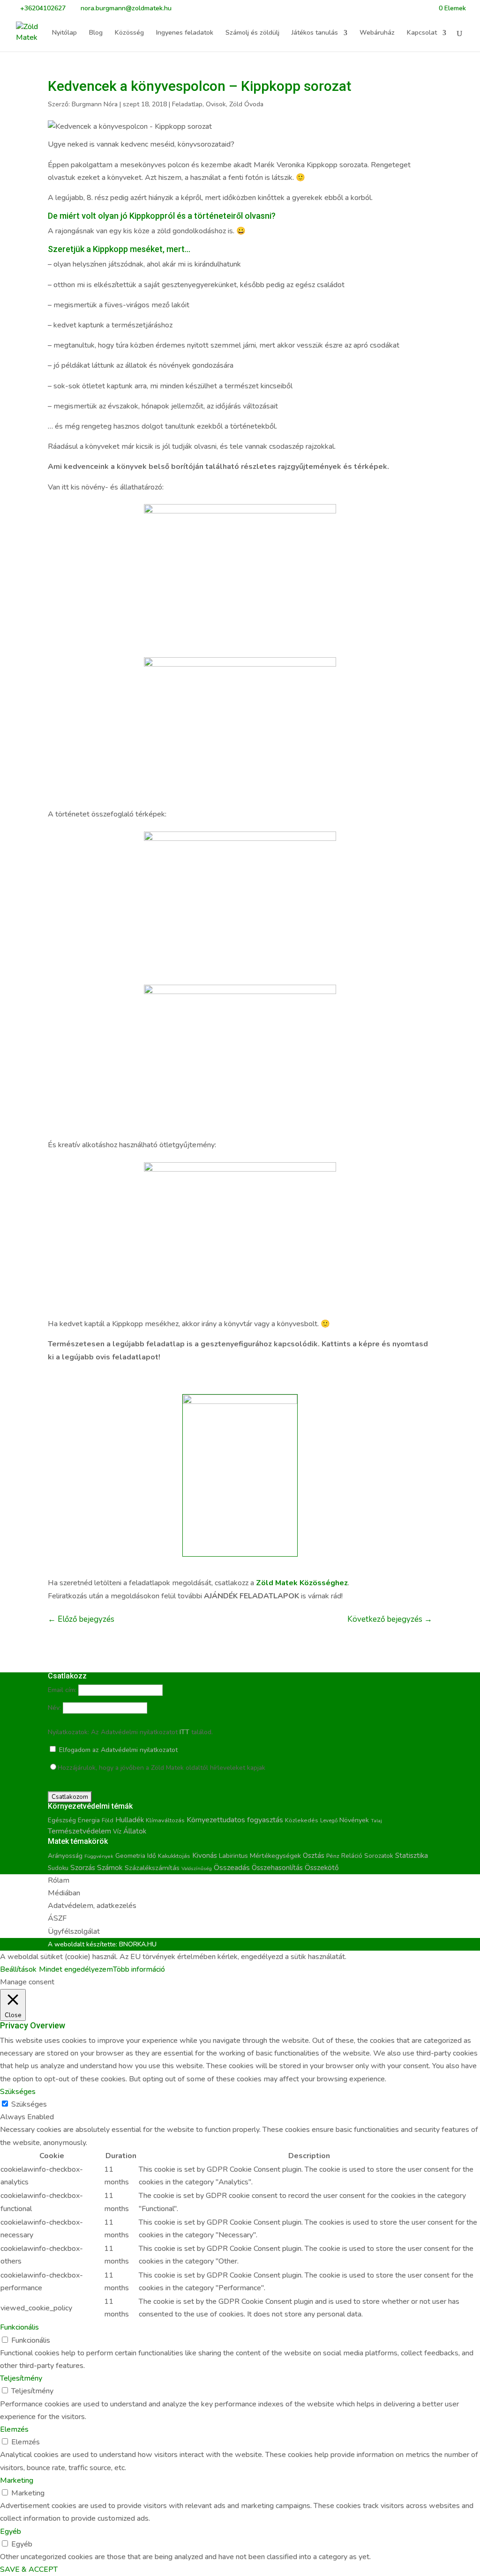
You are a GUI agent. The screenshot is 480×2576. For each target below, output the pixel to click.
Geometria (130, 1856)
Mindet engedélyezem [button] (76, 1969)
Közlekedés (302, 1820)
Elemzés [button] (14, 2429)
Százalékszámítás (152, 1868)
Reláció (352, 1856)
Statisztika (412, 1856)
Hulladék (130, 1820)
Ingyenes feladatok (185, 33)
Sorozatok (379, 1856)
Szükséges (29, 2104)
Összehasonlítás (277, 1868)
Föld (108, 1820)
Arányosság (65, 1856)
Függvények (99, 1856)
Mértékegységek (275, 1856)
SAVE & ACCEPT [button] (29, 2569)
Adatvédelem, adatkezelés (92, 1906)
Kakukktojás (174, 1856)
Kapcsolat (422, 33)
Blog (96, 33)
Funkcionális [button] (19, 2327)
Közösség (129, 33)
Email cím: (62, 1690)
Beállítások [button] (18, 1969)
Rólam (59, 1880)
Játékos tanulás (315, 33)
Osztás (314, 1856)
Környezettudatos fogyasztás (235, 1820)
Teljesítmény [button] (21, 2378)
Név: (54, 1708)
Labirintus (233, 1856)
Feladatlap (187, 104)
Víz (117, 1832)
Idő (152, 1856)
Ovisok (216, 104)
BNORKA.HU (138, 1944)
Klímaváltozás (165, 1820)
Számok (110, 1868)
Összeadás (232, 1868)
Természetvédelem (79, 1831)
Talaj (376, 1821)
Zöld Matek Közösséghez (302, 1583)
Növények (354, 1820)
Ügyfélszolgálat (74, 1931)
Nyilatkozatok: (68, 1732)
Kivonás (205, 1855)
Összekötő (322, 1867)
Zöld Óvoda (246, 104)
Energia (89, 1820)
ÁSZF (57, 1918)
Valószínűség (197, 1868)
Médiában (64, 1893)
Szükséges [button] (18, 2092)
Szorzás (83, 1867)
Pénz (333, 1856)
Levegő (329, 1820)
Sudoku (58, 1868)
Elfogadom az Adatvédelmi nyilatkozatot (117, 1750)
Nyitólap (64, 33)
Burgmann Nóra (95, 104)
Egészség (62, 1820)
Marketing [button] (17, 2480)
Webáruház (377, 33)
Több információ (139, 1969)
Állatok (135, 1831)
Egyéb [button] (11, 2531)
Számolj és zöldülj (252, 33)
